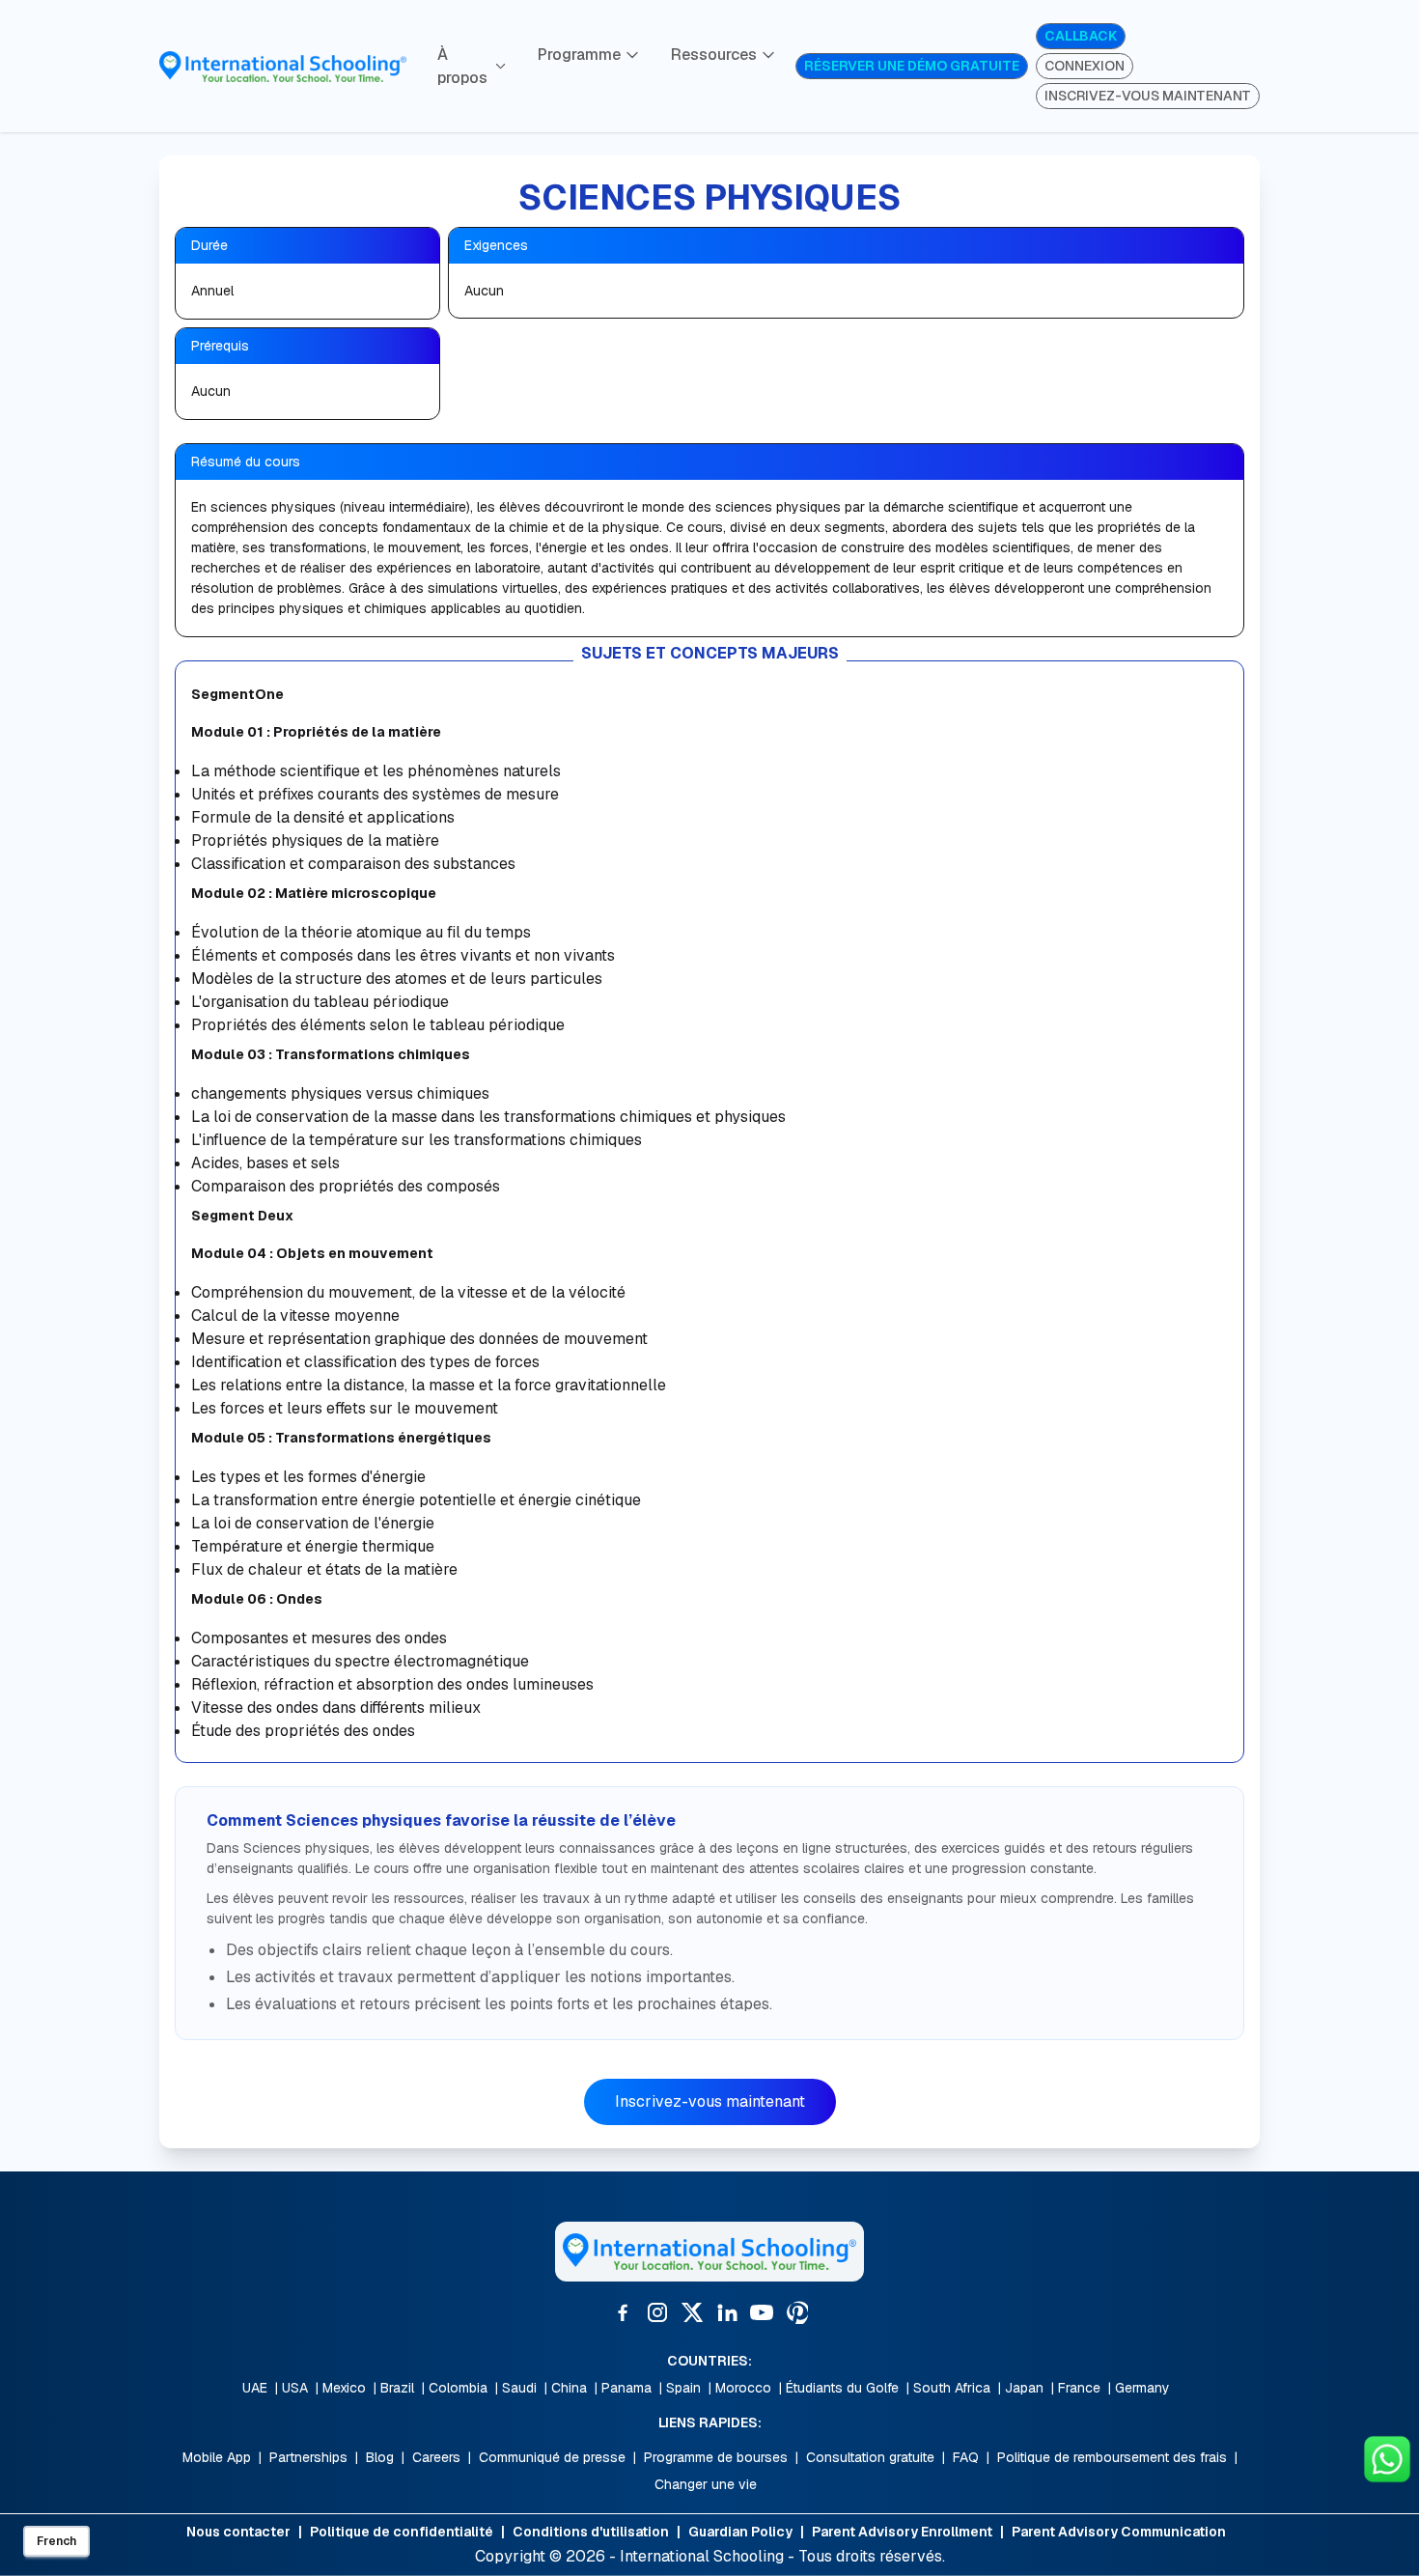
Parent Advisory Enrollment (902, 2532)
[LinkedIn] (727, 2312)
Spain (683, 2388)
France (1079, 2388)
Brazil (397, 2388)
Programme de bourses (716, 2457)
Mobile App (217, 2457)
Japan (1024, 2388)
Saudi (519, 2388)
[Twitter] (692, 2312)
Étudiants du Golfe (842, 2388)
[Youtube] (762, 2312)
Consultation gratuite (870, 2457)
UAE (255, 2388)
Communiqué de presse (552, 2457)
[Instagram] (657, 2312)
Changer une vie (706, 2484)
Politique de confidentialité (402, 2532)
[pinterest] (796, 2312)
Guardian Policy (740, 2532)
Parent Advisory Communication (1119, 2532)
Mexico (344, 2388)
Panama (626, 2388)
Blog (380, 2457)
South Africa (952, 2388)
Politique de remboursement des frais (1112, 2457)
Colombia (458, 2388)
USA (295, 2388)
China (569, 2388)
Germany (1142, 2388)
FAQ (966, 2457)
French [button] (56, 2541)
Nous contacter (238, 2532)
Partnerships (308, 2457)
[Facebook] (623, 2312)
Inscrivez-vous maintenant (710, 2101)
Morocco (743, 2388)
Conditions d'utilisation (591, 2532)
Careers (436, 2457)
